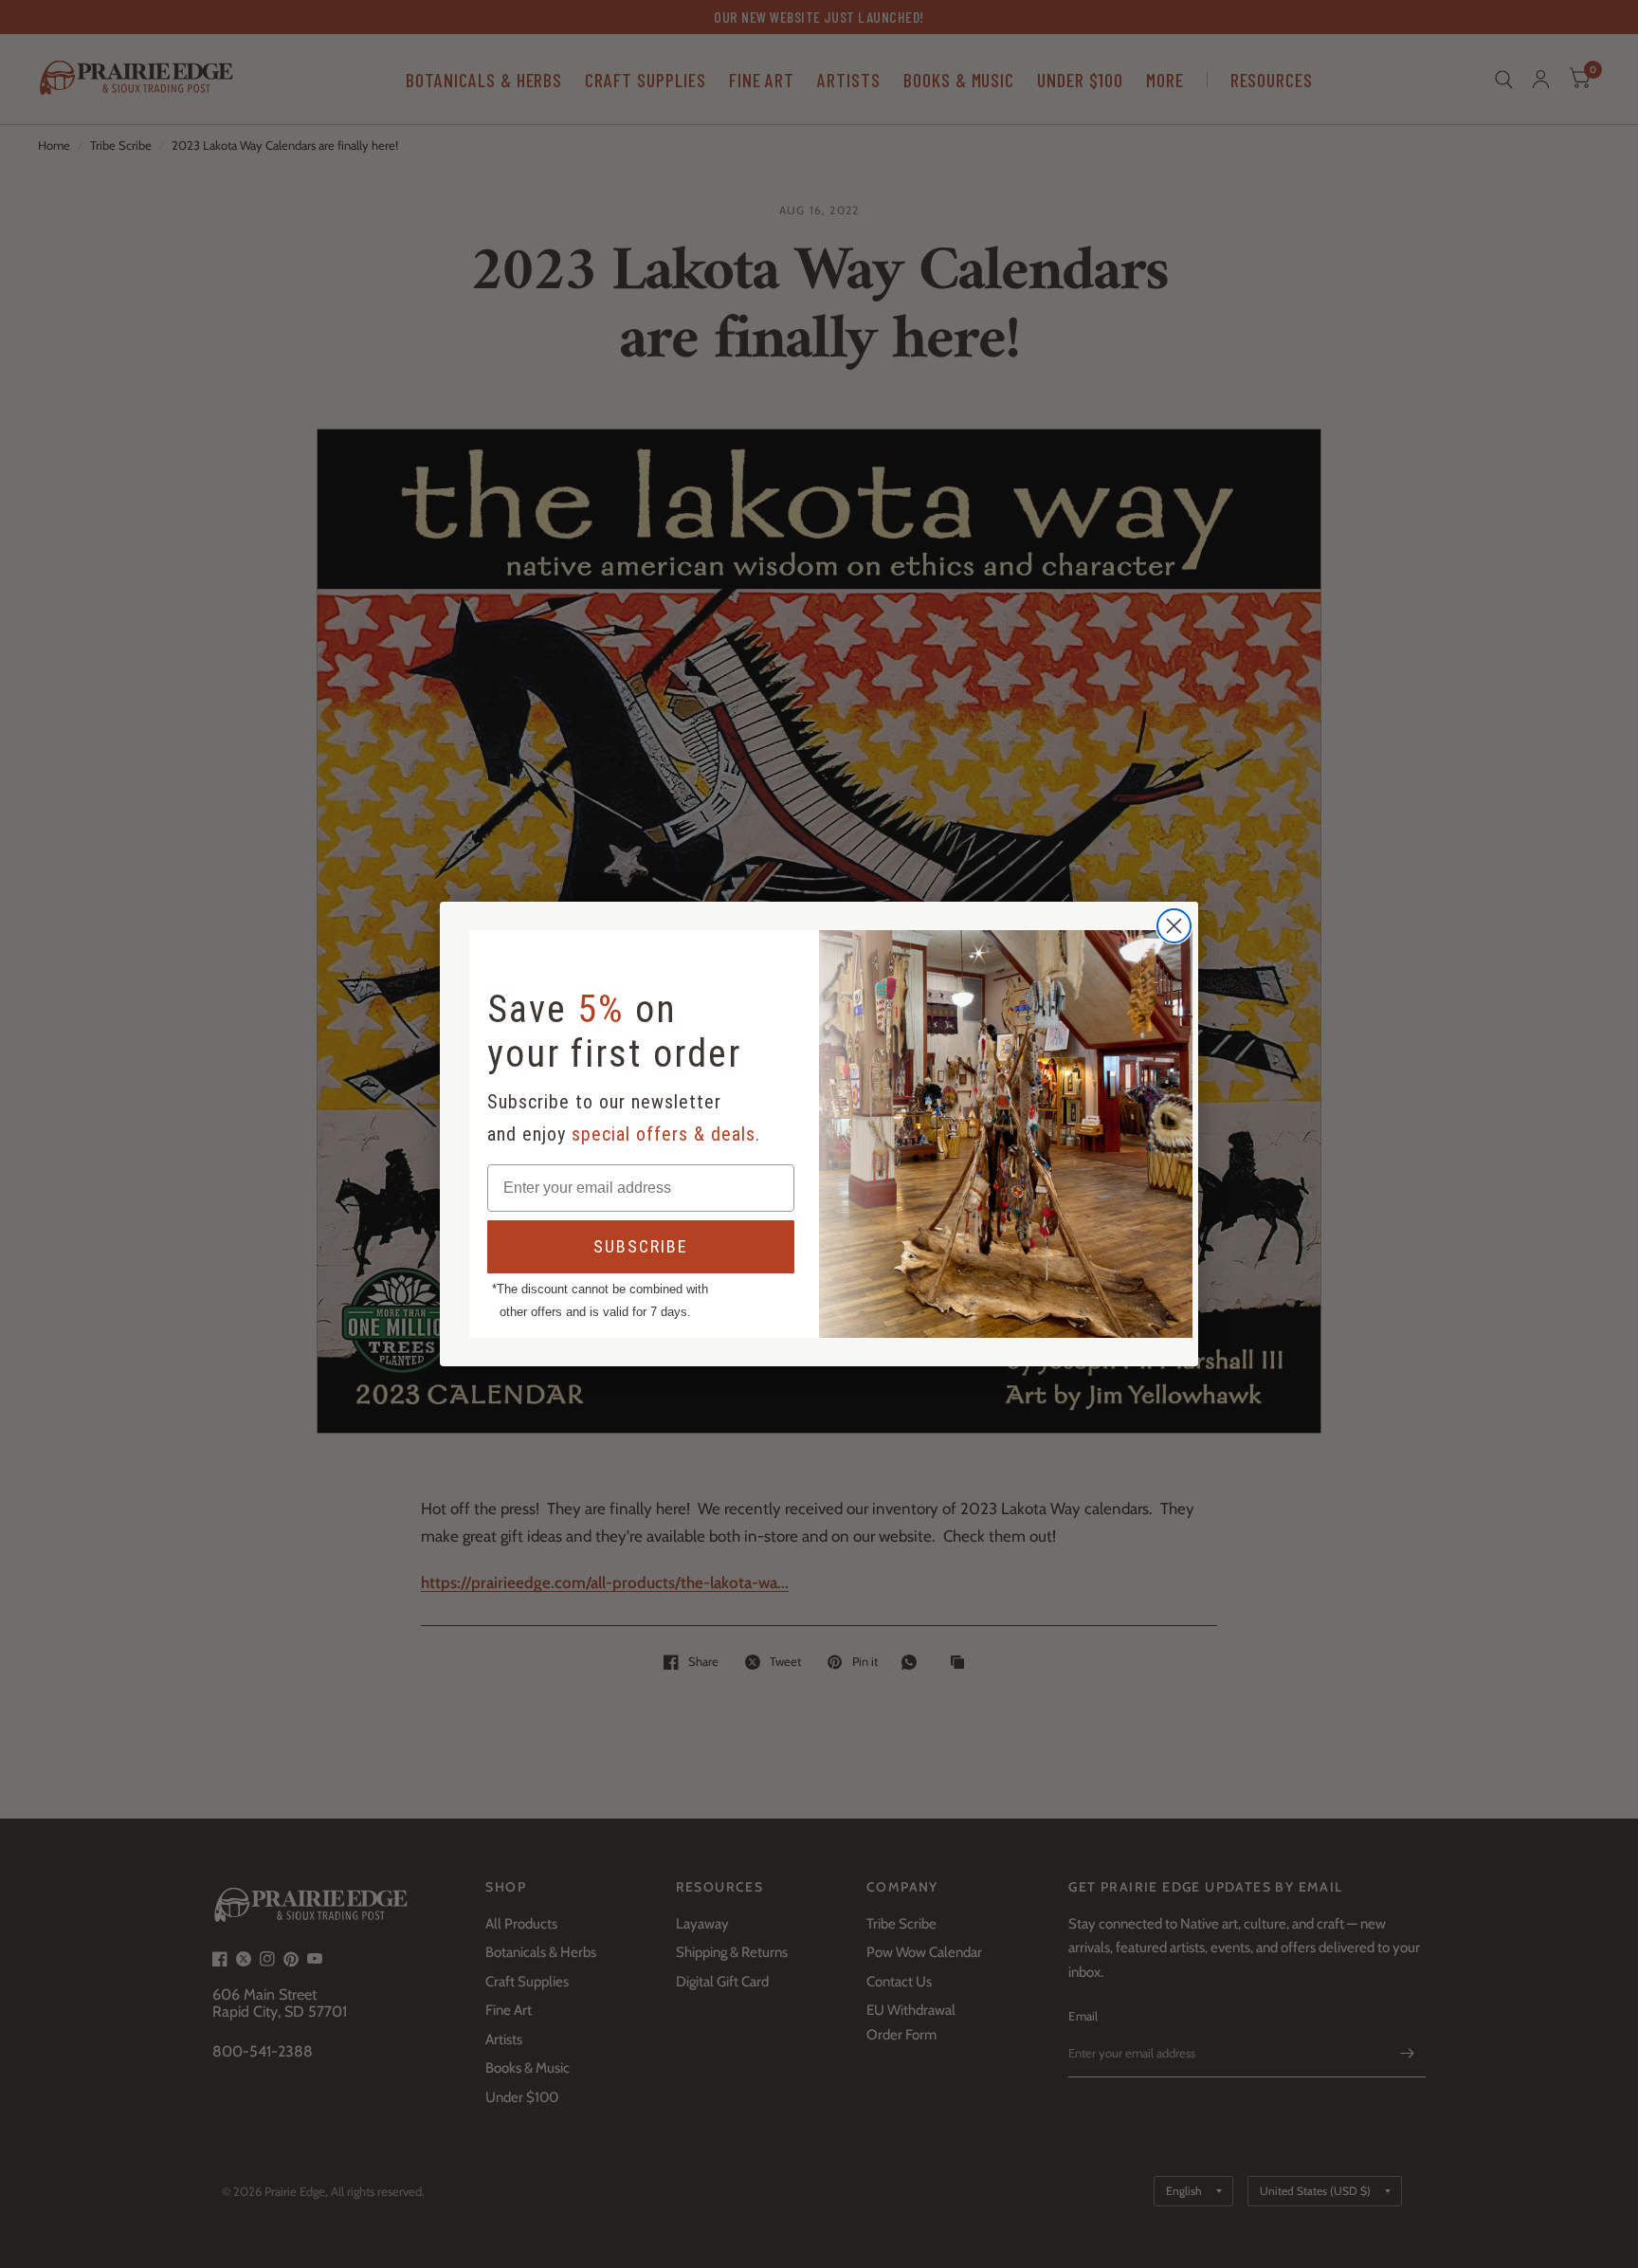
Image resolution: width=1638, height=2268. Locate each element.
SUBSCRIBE (641, 1246)
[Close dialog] (1174, 926)
